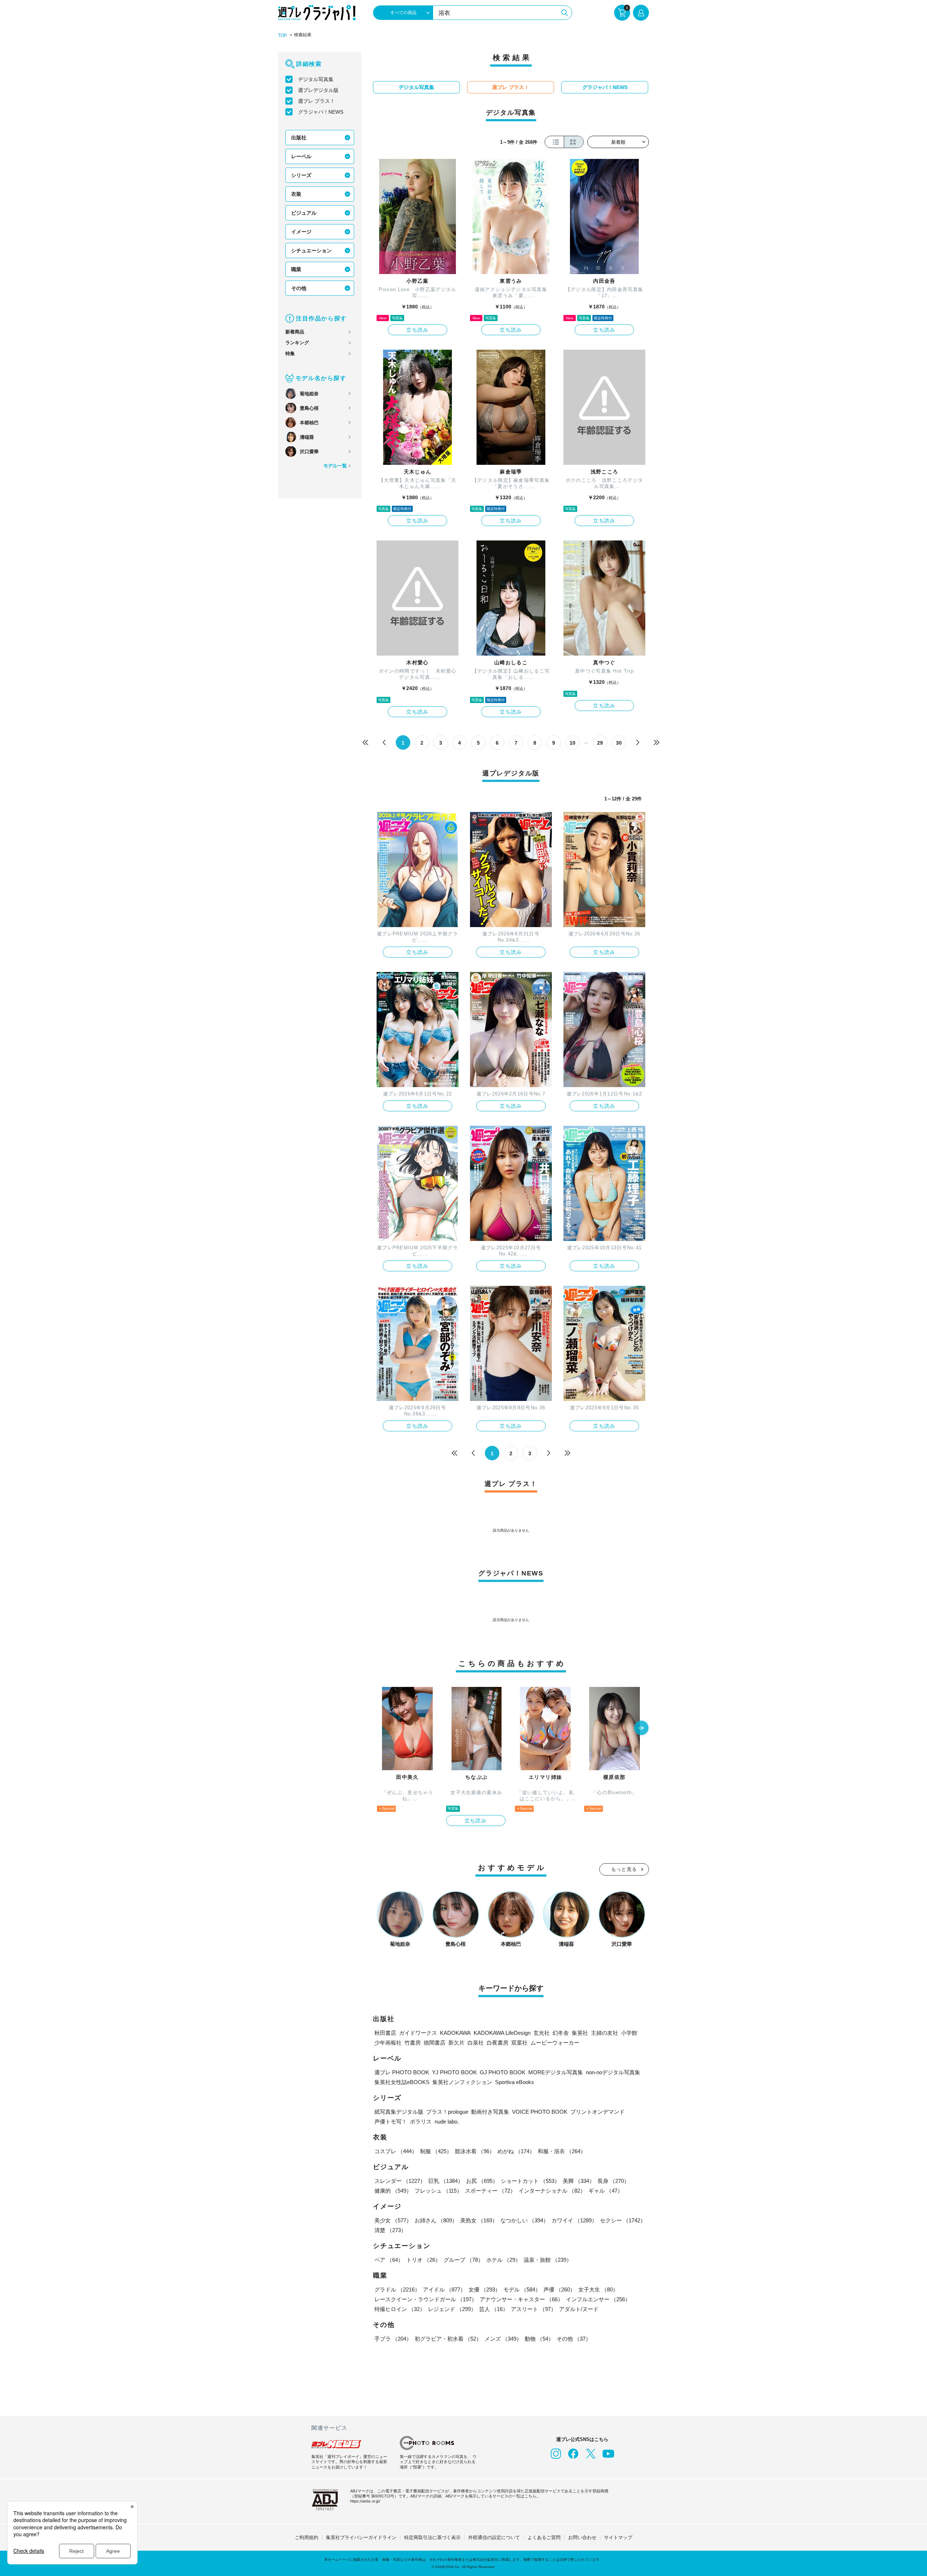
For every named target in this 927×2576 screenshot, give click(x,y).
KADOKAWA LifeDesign (502, 2033)
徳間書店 (435, 2043)
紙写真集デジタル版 (399, 2112)
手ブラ (393, 2339)
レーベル (301, 156)
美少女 (393, 2220)
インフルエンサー (598, 2299)
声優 (559, 2289)
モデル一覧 (335, 466)
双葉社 (519, 2043)
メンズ (503, 2339)
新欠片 (456, 2043)
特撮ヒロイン (400, 2309)
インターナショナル (552, 2191)
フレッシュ (438, 2191)
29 (600, 743)
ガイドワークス (418, 2033)
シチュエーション (311, 251)
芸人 (494, 2309)
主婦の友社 (605, 2033)
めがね (516, 2151)
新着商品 (295, 332)
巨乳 (446, 2181)
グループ (463, 2260)
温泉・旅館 (548, 2260)
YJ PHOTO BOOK (454, 2072)
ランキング (297, 343)
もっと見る (624, 1869)
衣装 (296, 194)
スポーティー (490, 2191)
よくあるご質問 (544, 2537)
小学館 (629, 2033)
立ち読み (418, 330)
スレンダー (400, 2181)
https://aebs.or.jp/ (365, 2501)
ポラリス (421, 2122)
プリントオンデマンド (597, 2112)
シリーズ (301, 175)
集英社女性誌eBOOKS (402, 2082)
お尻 (482, 2181)
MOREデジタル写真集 (556, 2072)
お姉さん (436, 2220)
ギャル (606, 2191)
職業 (296, 269)
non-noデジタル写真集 (613, 2072)
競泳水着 (475, 2151)
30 (619, 743)
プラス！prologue (447, 2112)
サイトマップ (618, 2537)
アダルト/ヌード (579, 2309)
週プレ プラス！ (316, 101)
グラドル (397, 2289)
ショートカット (530, 2181)
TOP (282, 35)
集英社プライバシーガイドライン (361, 2537)
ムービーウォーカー (555, 2043)
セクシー (623, 2220)
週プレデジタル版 (318, 90)
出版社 (299, 138)
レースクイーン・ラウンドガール (426, 2299)
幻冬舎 (561, 2033)
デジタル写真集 (316, 79)
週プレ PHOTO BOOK (402, 2072)
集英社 (580, 2033)
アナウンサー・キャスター (521, 2299)
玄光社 (542, 2033)
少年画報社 (388, 2043)
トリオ (423, 2260)
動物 (539, 2339)
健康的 (393, 2191)
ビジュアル (304, 213)
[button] (641, 1729)
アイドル (444, 2289)
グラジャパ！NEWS (321, 112)
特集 (290, 353)
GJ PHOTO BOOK (503, 2072)
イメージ (301, 232)
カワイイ (574, 2220)
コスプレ (396, 2151)
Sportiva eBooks (515, 2082)
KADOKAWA (455, 2033)
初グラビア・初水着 (448, 2339)
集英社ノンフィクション (462, 2082)
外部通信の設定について (494, 2537)
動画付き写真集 (490, 2112)
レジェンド (452, 2309)
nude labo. (447, 2122)
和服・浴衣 (562, 2151)
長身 (613, 2181)
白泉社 (476, 2043)
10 (572, 743)
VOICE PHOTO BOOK (540, 2112)
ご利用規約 (307, 2537)
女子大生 (598, 2289)
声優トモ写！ (391, 2122)
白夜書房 (498, 2043)
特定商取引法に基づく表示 (432, 2537)
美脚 (579, 2181)
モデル (522, 2289)
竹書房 (413, 2043)
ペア (389, 2260)
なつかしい (525, 2220)
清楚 (390, 2230)
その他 (299, 288)
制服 (436, 2151)
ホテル (504, 2260)
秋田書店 (385, 2033)
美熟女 (479, 2220)
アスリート (534, 2309)
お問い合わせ (582, 2537)
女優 (485, 2289)
